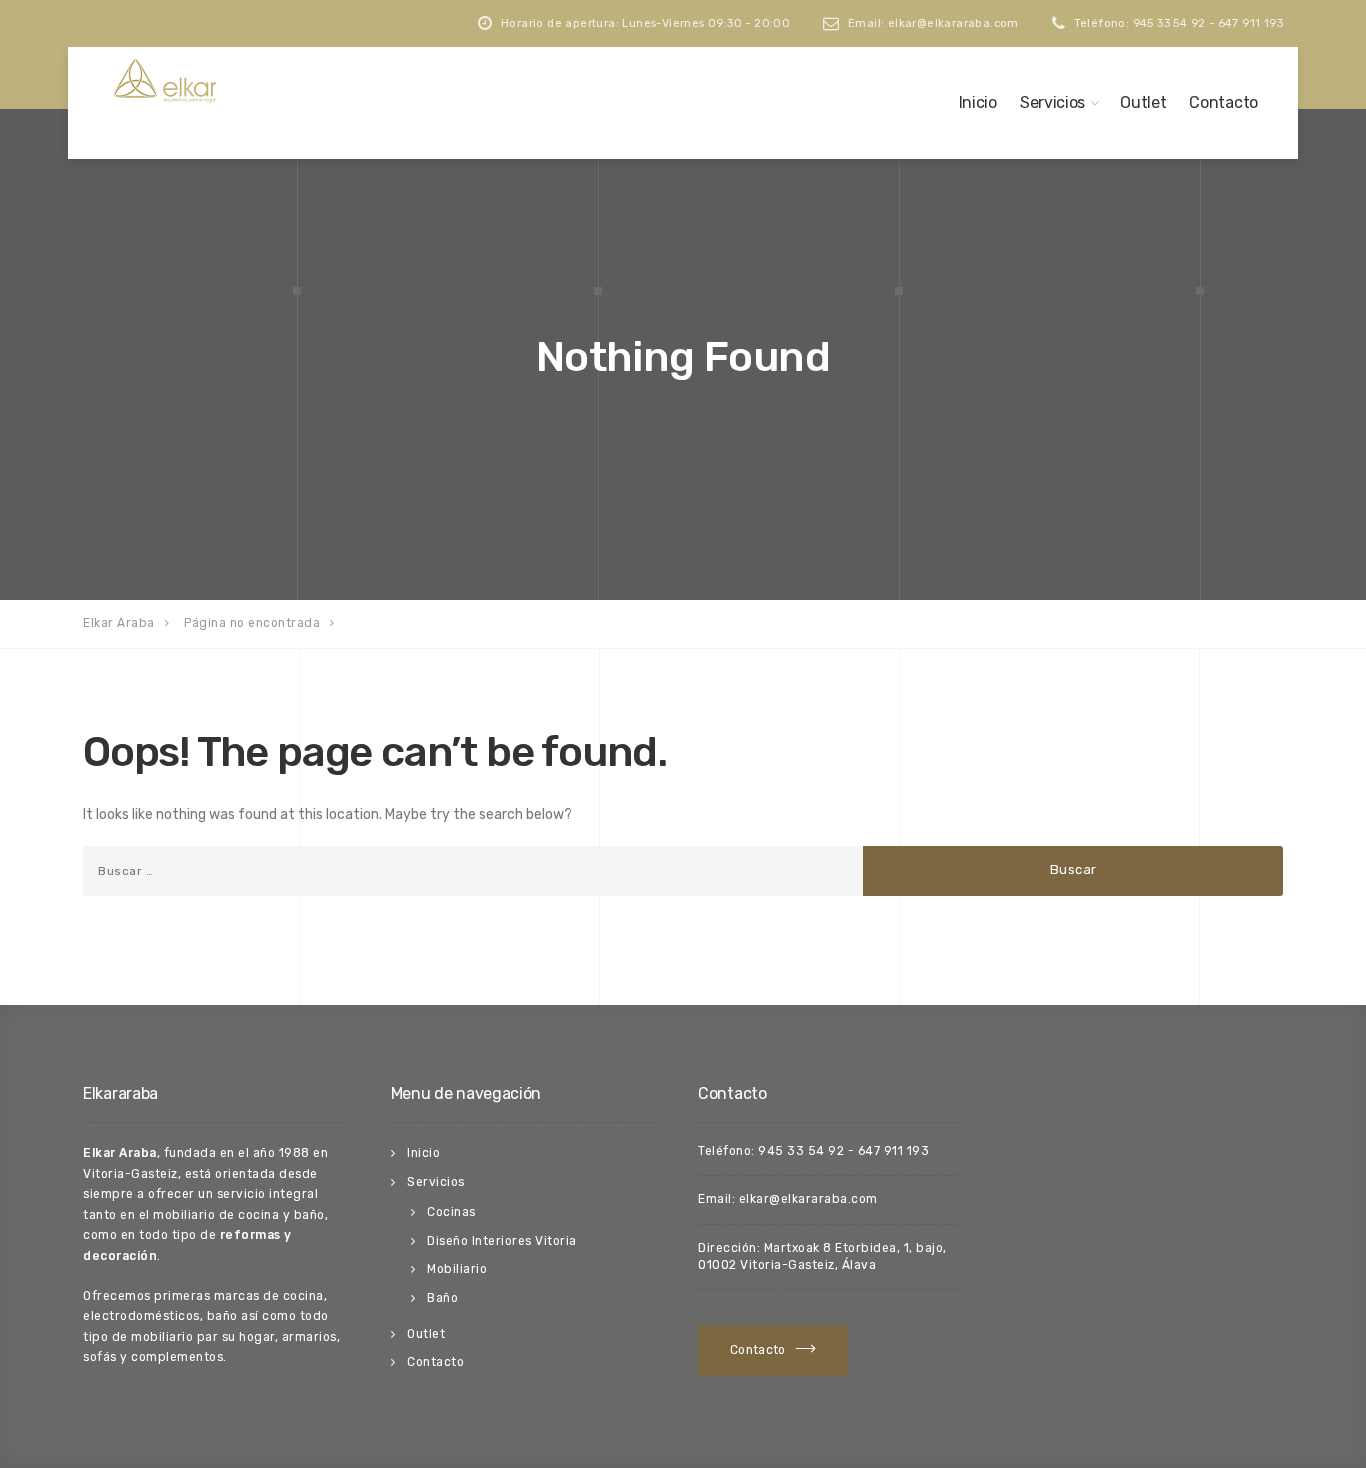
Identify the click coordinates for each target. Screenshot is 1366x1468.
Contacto (1223, 102)
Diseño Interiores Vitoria (502, 1241)
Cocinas (451, 1212)
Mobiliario (457, 1269)
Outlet (1143, 102)
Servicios (1052, 102)
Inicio (978, 102)
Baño (442, 1298)
